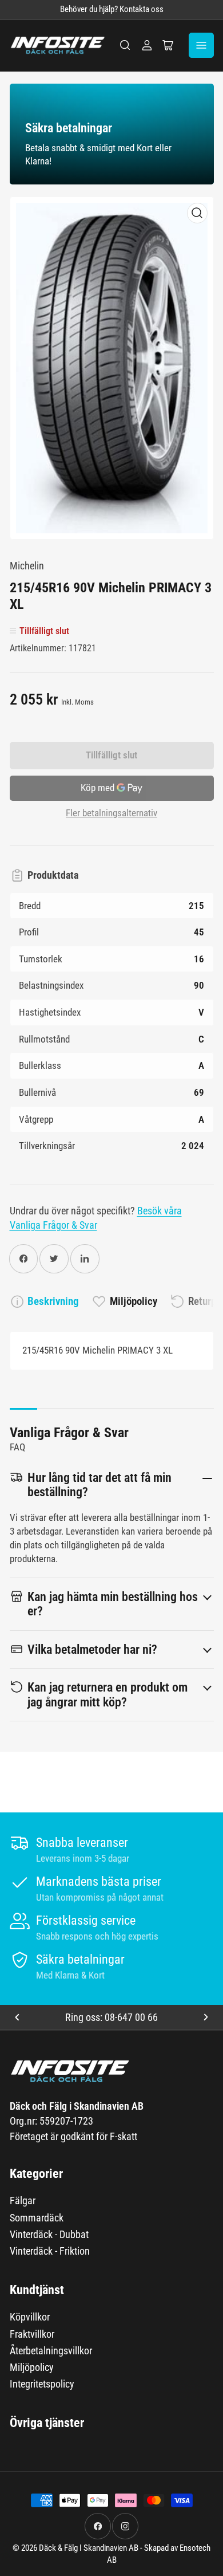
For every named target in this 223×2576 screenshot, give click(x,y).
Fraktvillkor (32, 2334)
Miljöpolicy (134, 1301)
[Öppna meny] (201, 45)
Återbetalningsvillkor (51, 2351)
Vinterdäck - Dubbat (49, 2234)
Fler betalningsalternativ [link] (111, 813)
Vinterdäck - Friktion (50, 2251)
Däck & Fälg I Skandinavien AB (89, 2548)
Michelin (27, 566)
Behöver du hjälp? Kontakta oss (112, 9)
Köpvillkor (30, 2317)
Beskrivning (53, 1301)
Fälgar (23, 2201)
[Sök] (125, 45)
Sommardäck (37, 2218)
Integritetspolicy (42, 2384)
